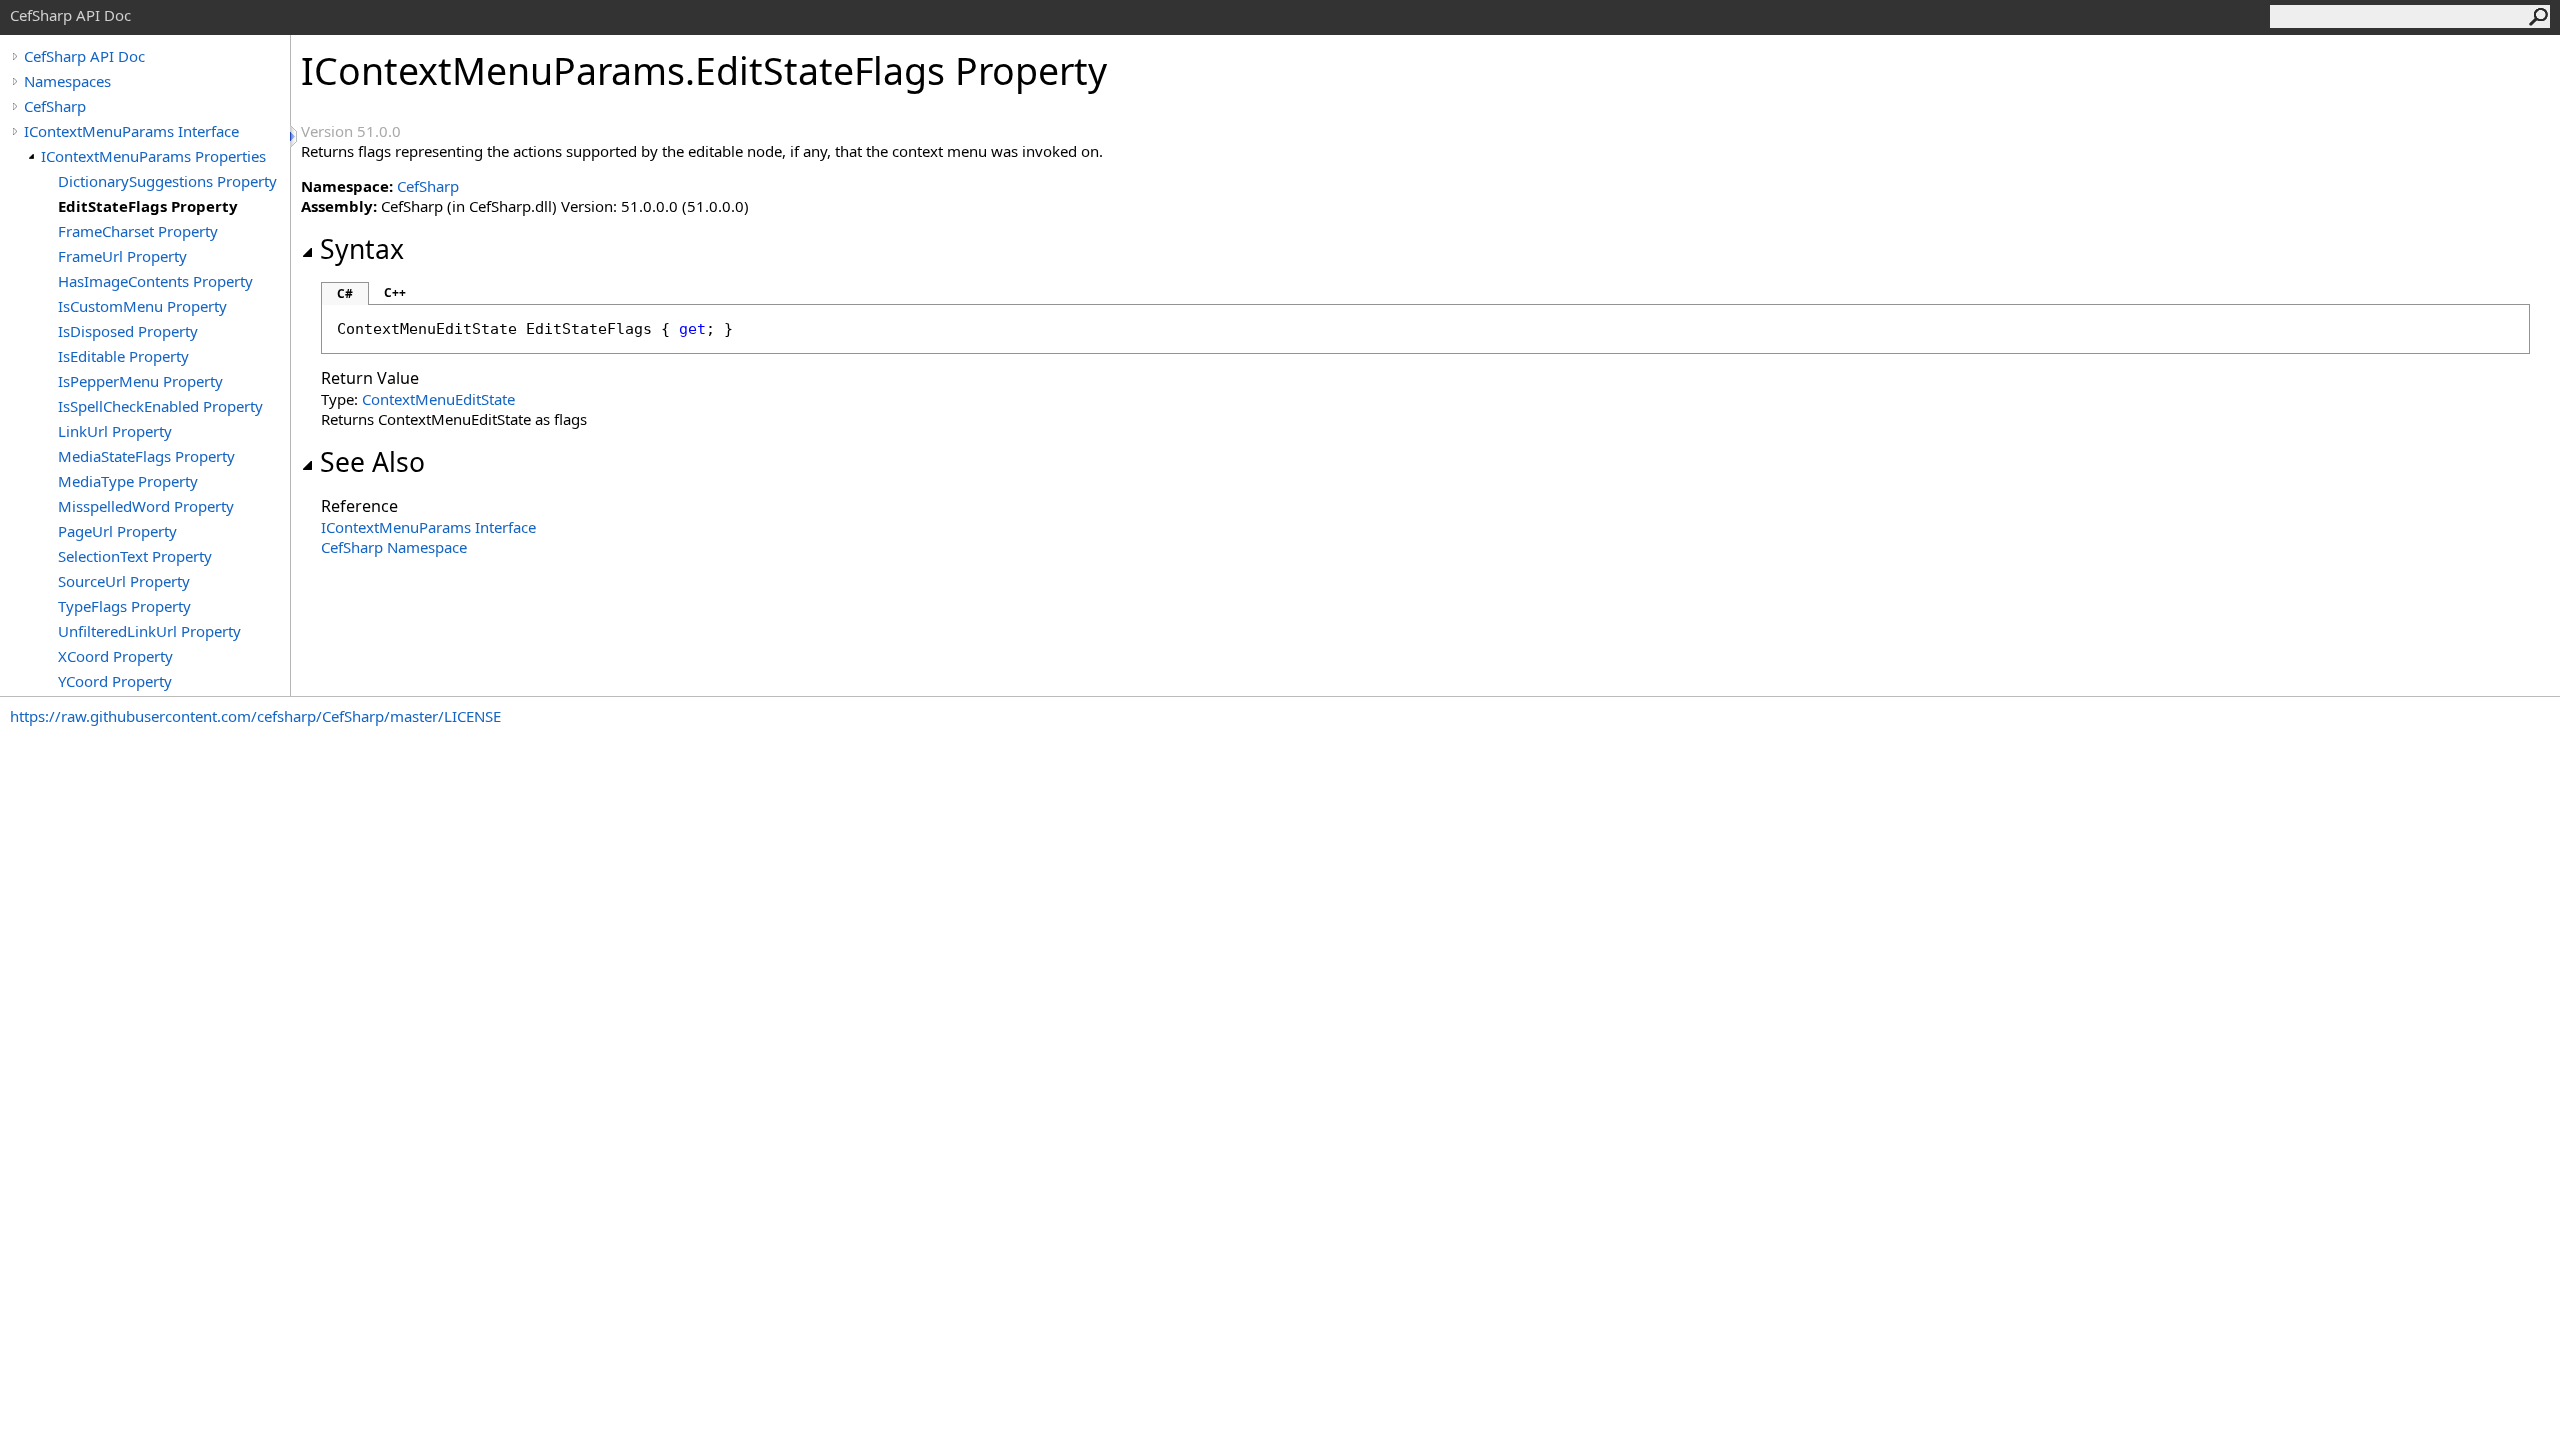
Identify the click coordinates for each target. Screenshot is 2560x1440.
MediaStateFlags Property (146, 456)
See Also (372, 462)
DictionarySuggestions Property (167, 181)
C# (345, 293)
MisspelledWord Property (146, 506)
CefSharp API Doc (84, 56)
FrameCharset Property (138, 231)
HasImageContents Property (155, 281)
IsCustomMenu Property (142, 306)
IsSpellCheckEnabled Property (160, 406)
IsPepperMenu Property (140, 381)
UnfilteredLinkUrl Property (149, 631)
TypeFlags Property (124, 606)
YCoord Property (115, 681)
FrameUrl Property (122, 256)
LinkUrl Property (115, 431)
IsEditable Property (123, 356)
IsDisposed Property (128, 331)
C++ (395, 292)
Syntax (362, 249)
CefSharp (55, 106)
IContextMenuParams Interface (131, 131)
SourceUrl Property (124, 581)
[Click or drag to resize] (295, 136)
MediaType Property (128, 481)
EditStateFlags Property (148, 206)
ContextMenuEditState (438, 399)
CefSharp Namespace (394, 547)
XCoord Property (115, 656)
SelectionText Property (135, 556)
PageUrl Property (117, 531)
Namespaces (67, 81)
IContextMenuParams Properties (153, 156)
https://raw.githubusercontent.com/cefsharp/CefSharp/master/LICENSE (255, 716)
